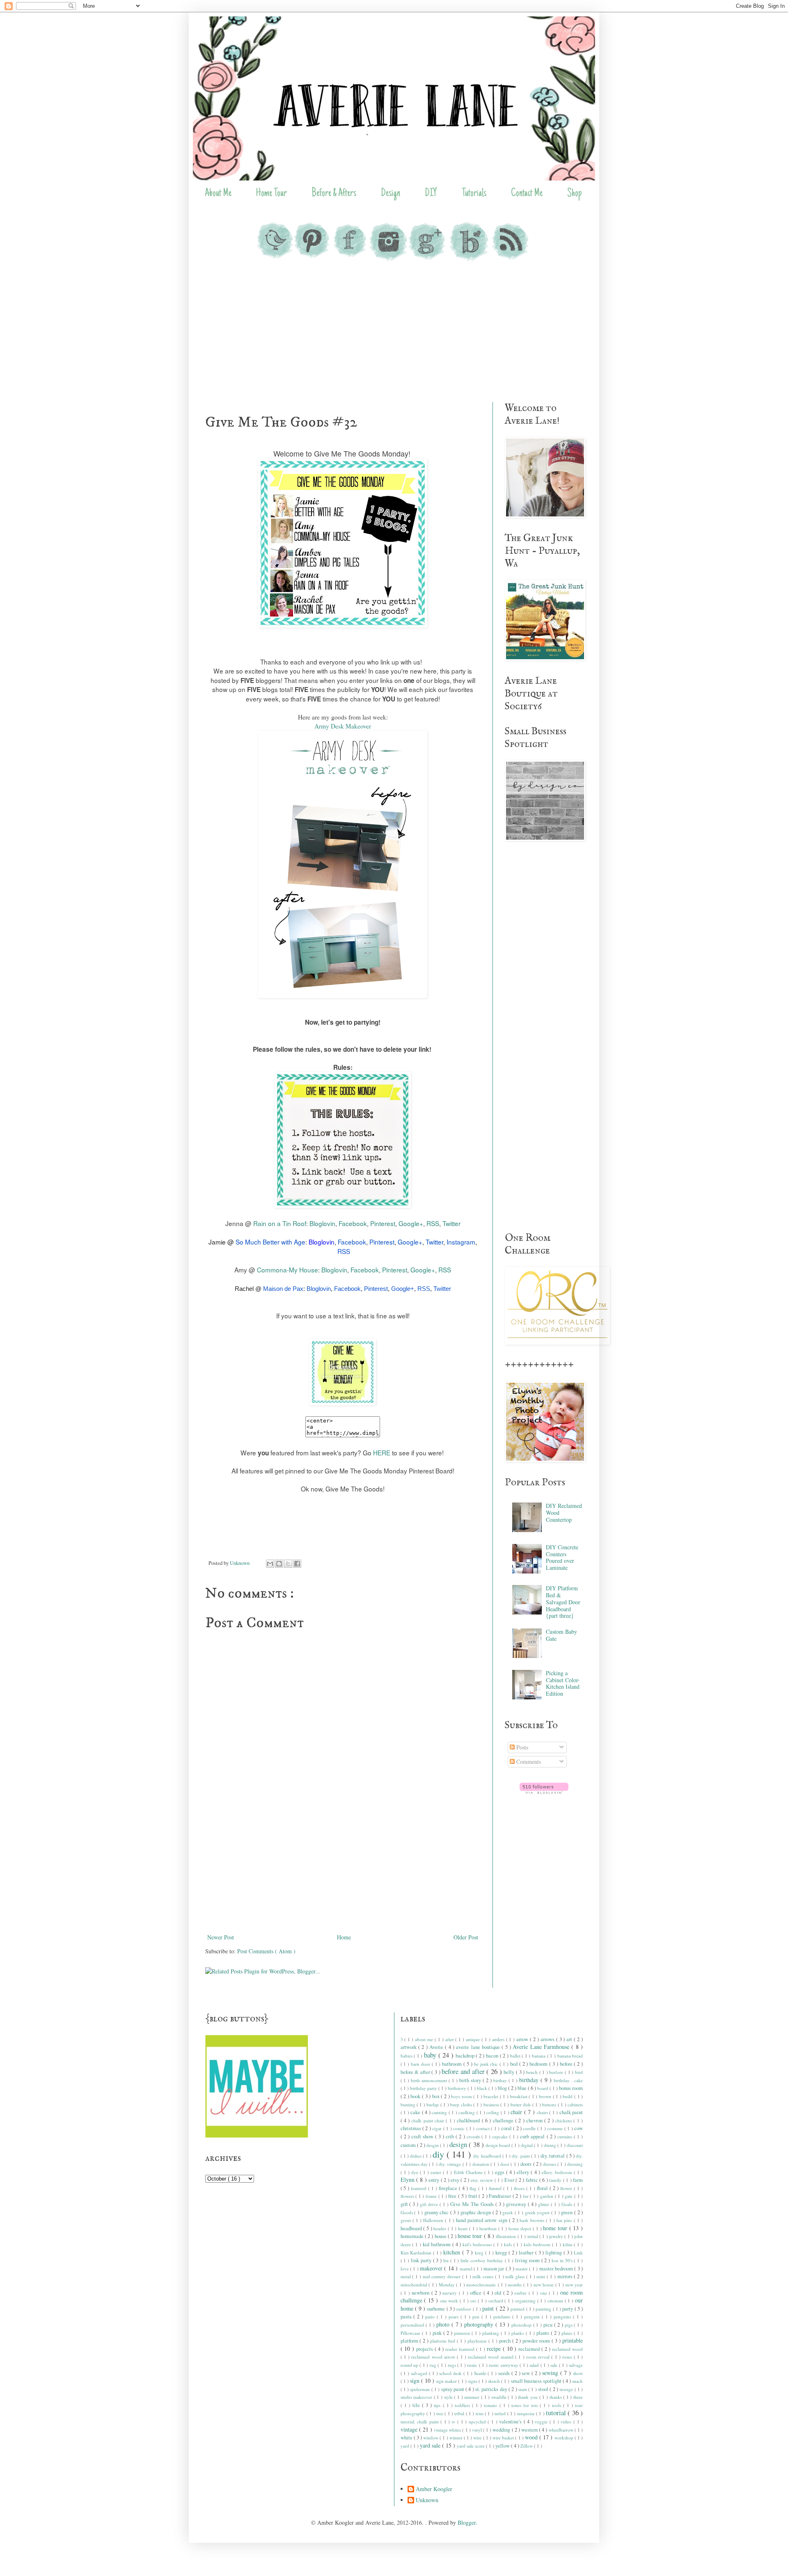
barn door (421, 2064)
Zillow (527, 2446)
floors (520, 2188)
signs (473, 2381)
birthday (530, 2080)
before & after (416, 2072)
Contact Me (527, 194)
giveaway (517, 2204)
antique (474, 2039)
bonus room (571, 2088)
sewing (551, 2373)
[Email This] (270, 1564)
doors (527, 2164)
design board (498, 2145)
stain (523, 2389)
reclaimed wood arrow (434, 2357)
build (568, 2096)
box (437, 2096)
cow (578, 2128)
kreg (480, 2253)
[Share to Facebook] (297, 1564)
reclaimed (530, 2349)
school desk (451, 2373)
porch (506, 2341)
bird (579, 2072)
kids (509, 2244)
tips (438, 2405)
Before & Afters (334, 194)
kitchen (453, 2252)
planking (491, 2333)
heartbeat (489, 2228)
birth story (471, 2080)
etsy (456, 2180)
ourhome (436, 2309)
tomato (491, 2405)
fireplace (449, 2188)
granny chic (437, 2212)
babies (407, 2056)
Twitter (451, 1223)
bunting (409, 2104)
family (556, 2180)
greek (509, 2212)
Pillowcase (411, 2333)
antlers (499, 2039)
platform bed (443, 2341)
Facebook (353, 1223)
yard (405, 2446)
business (492, 2104)
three (578, 2397)
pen (477, 2317)
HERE (382, 1452)
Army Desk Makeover (343, 726)
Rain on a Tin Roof (280, 1223)
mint (542, 2276)
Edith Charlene (469, 2172)
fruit (474, 2196)
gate (569, 2196)
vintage (410, 2429)
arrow (523, 2039)
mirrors (566, 2276)
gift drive (430, 2204)
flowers (408, 2196)
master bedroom (557, 2269)
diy (440, 2154)
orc (474, 2301)
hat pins (565, 2220)
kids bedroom (538, 2244)
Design (391, 194)
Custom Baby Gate (561, 1635)
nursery (451, 2293)
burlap (433, 2104)
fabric (533, 2180)
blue (523, 2088)
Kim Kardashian (417, 2253)
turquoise (527, 2413)
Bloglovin (322, 1223)
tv (455, 2422)
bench (533, 2072)
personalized (413, 2325)
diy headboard (488, 2156)
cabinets (575, 2104)
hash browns (533, 2220)
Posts (521, 1747)
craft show (423, 2136)
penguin (533, 2317)
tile (417, 2405)
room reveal (539, 2357)
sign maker (447, 2381)
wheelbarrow (562, 2430)
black (483, 2088)
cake (416, 2112)
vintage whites (448, 2430)
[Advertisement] (394, 332)
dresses (550, 2164)
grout (407, 2220)
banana (539, 2056)
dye (416, 2172)
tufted (501, 2413)
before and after (464, 2071)
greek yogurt (538, 2212)
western (530, 2430)
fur (527, 2196)
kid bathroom (438, 2244)
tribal (460, 2413)
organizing (526, 2301)
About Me (218, 194)
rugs (452, 2365)
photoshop (522, 2325)
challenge (504, 2120)
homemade (413, 2236)
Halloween (434, 2220)
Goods (408, 2212)
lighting (554, 2253)
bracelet (492, 2096)
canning (440, 2112)
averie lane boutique (479, 2047)
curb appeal (533, 2136)
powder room (537, 2341)
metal (407, 2276)
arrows (548, 2039)
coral (507, 2128)
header (441, 2228)
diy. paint (521, 2156)
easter (437, 2172)
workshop (565, 2438)
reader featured (461, 2349)
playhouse (478, 2341)
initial (533, 2236)
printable (573, 2340)
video (567, 2422)
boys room (462, 2096)
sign (416, 2381)
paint (489, 2308)
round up (410, 2365)
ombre (521, 2293)
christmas (411, 2128)
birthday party (424, 2088)
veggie (542, 2422)
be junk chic (487, 2064)
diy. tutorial (553, 2156)
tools (558, 2405)
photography (480, 2324)
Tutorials (474, 194)
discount (575, 2145)
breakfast (520, 2096)
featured (419, 2188)
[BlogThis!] (279, 1564)
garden (547, 2196)
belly (510, 2072)
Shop (574, 194)
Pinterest (383, 1223)
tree (440, 2413)
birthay (501, 2080)
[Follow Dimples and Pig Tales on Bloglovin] (544, 1792)
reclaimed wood (567, 2349)
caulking (467, 2112)
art (570, 2039)
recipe (495, 2349)
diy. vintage (451, 2164)
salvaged (420, 2373)
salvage (576, 2365)
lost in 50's (563, 2260)
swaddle (500, 2397)
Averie (437, 2047)
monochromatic (482, 2285)
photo (444, 2324)
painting (544, 2309)
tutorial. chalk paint (421, 2422)
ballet (516, 2056)
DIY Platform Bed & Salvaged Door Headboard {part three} (563, 1602)
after (450, 2039)
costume (555, 2128)
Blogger (467, 2522)
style (449, 2397)
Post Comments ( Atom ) (266, 1951)
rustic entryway (504, 2365)
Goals (568, 2204)
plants (544, 2333)
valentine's (511, 2422)
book (416, 2096)
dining (551, 2145)
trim (480, 2413)
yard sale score (471, 2446)
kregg (502, 2253)
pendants (503, 2317)
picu (549, 2325)
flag (474, 2188)
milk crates (484, 2276)
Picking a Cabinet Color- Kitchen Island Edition (563, 1683)
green (568, 2212)
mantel (467, 2269)
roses (568, 2357)
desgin (433, 2145)
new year (574, 2285)
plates (568, 2333)
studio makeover (417, 2397)
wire (478, 2438)
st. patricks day (492, 2389)
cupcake (501, 2136)
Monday (448, 2285)
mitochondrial (415, 2285)
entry (434, 2180)
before (567, 2064)
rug (434, 2365)
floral (543, 2188)
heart (464, 2228)
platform (410, 2341)
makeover (432, 2268)
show (578, 2373)
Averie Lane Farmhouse (542, 2047)
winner (457, 2438)
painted (518, 2309)
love (405, 2269)
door (505, 2164)
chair (517, 2112)
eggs (501, 2172)
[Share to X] (288, 1564)
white (407, 2438)
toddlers (463, 2405)
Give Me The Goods (473, 2204)
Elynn (408, 2180)
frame (432, 2196)
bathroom (453, 2064)
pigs (569, 2325)
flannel (496, 2188)
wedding (502, 2430)
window (431, 2438)
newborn (421, 2293)
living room (528, 2260)
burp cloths (462, 2104)
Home (344, 1937)
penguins (563, 2317)
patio (431, 2317)
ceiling (494, 2112)
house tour (471, 2236)
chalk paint (571, 2112)
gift (405, 2204)
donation (481, 2164)
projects (425, 2349)
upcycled (478, 2422)
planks (518, 2333)
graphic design (476, 2212)
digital (527, 2145)
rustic (473, 2365)
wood (532, 2437)
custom (409, 2145)
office (477, 2293)
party (568, 2309)
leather (527, 2253)
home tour (556, 2228)
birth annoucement (430, 2080)
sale (554, 2365)
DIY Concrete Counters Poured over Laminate (562, 1557)
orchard (497, 2301)
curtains (566, 2136)
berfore (557, 2072)
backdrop (466, 2056)
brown (546, 2096)
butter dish (521, 2104)
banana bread (570, 2056)
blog (503, 2088)
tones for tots (526, 2405)
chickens (564, 2120)
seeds (505, 2373)
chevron (535, 2120)
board (543, 2088)
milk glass (516, 2276)
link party (422, 2260)
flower (567, 2188)
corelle (530, 2128)
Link (578, 2253)
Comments (528, 1762)
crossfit (474, 2136)
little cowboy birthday (482, 2260)
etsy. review (483, 2180)
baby (431, 2055)
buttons (550, 2104)
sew (527, 2373)
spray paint (454, 2389)
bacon (493, 2056)
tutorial (557, 2413)
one (545, 2293)
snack (577, 2381)
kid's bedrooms (478, 2244)
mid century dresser (442, 2276)
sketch (495, 2381)
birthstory (458, 2088)
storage (567, 2389)
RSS (433, 1223)
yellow (503, 2446)
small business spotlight (537, 2381)
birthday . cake (568, 2080)
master (522, 2269)
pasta (407, 2317)
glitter (544, 2204)
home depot (521, 2228)
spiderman (420, 2389)
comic (459, 2128)
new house (544, 2285)
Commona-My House (287, 1270)
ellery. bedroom (558, 2172)
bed (515, 2064)
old (499, 2293)
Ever (510, 2180)
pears (455, 2317)
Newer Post (221, 1937)
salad (535, 2365)
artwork (409, 2047)
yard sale (431, 2445)
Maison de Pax (283, 1289)
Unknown (427, 2500)
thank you (528, 2397)
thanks (557, 2397)
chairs (543, 2112)
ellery (524, 2172)
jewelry (557, 2236)
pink (438, 2333)
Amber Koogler (434, 2489)
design (459, 2144)
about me (425, 2039)
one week (450, 2301)
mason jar (495, 2269)
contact (483, 2128)
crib (451, 2136)
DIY (431, 194)
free (453, 2196)
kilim (568, 2244)
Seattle (481, 2373)
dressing (575, 2164)
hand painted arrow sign (482, 2220)
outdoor (464, 2309)
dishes (416, 2156)
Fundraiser (501, 2196)
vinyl (478, 2430)
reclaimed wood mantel (491, 2357)
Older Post (466, 1937)
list (447, 2260)
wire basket (504, 2438)
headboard (412, 2228)
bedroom (539, 2064)
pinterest (463, 2333)
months (515, 2285)
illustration (506, 2236)
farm (578, 2180)
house (441, 2236)
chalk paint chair (428, 2120)
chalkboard (469, 2120)
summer (473, 2397)
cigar (438, 2128)
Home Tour (271, 194)
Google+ (411, 1223)
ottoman (556, 2301)
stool (544, 2389)
